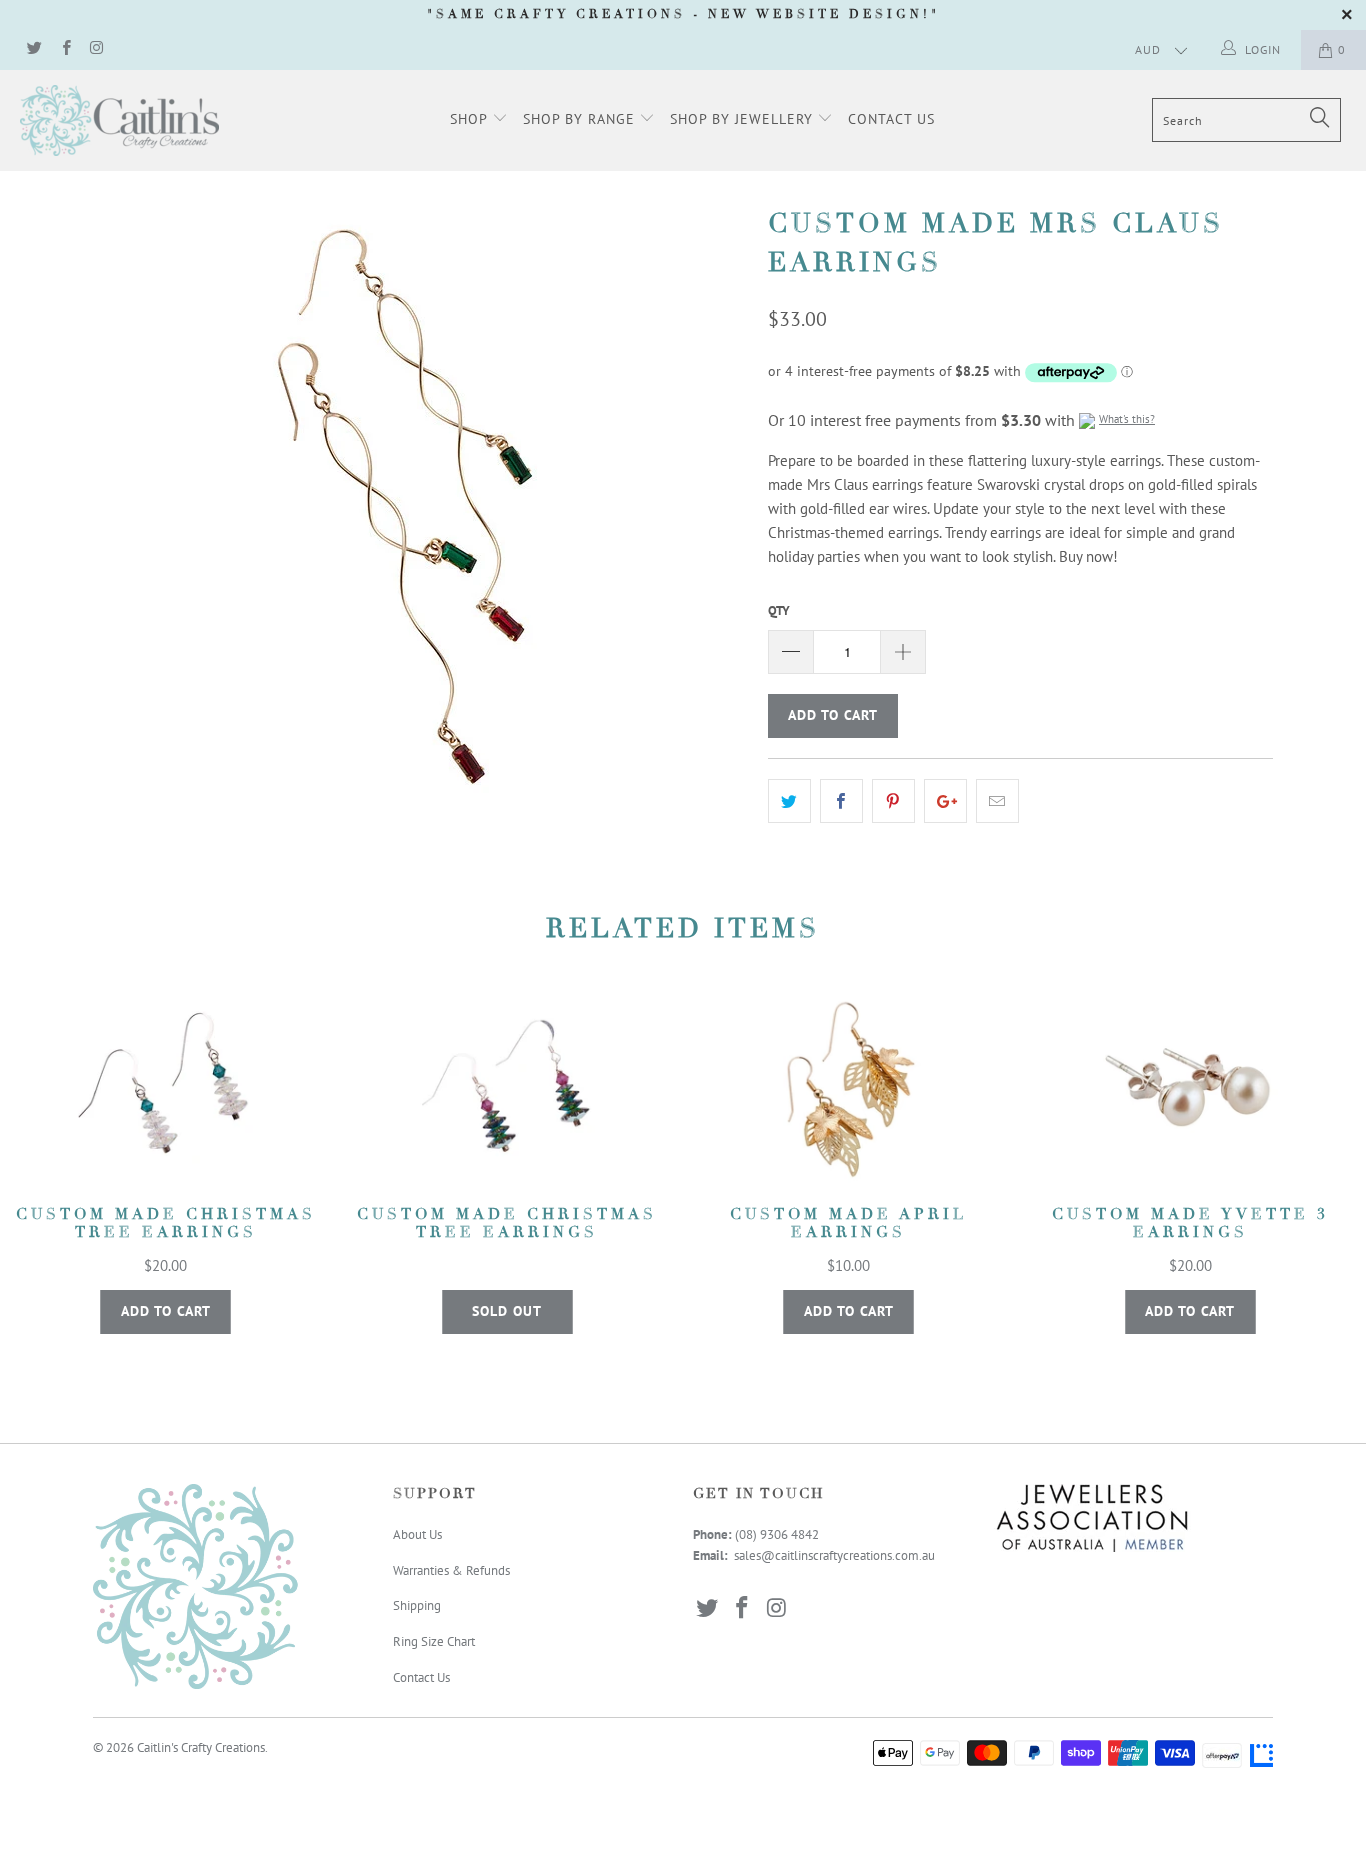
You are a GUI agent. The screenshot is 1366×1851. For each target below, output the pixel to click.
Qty (779, 610)
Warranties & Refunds (451, 1570)
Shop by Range (581, 119)
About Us (417, 1534)
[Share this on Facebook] (841, 801)
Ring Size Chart (434, 1641)
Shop (471, 119)
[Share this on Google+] (945, 801)
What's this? (1127, 419)
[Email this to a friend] (997, 801)
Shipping (417, 1605)
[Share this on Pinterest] (893, 801)
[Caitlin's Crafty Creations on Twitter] (33, 49)
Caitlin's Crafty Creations (201, 1747)
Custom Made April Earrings (849, 1091)
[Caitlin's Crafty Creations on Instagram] (96, 49)
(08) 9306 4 (766, 1534)
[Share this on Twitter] (789, 801)
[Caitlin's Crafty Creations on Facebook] (64, 49)
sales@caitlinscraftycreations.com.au (834, 1555)
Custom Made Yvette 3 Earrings (1191, 1091)
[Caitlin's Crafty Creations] (119, 120)
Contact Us (891, 119)
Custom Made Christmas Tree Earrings (166, 1091)
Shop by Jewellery (744, 119)
